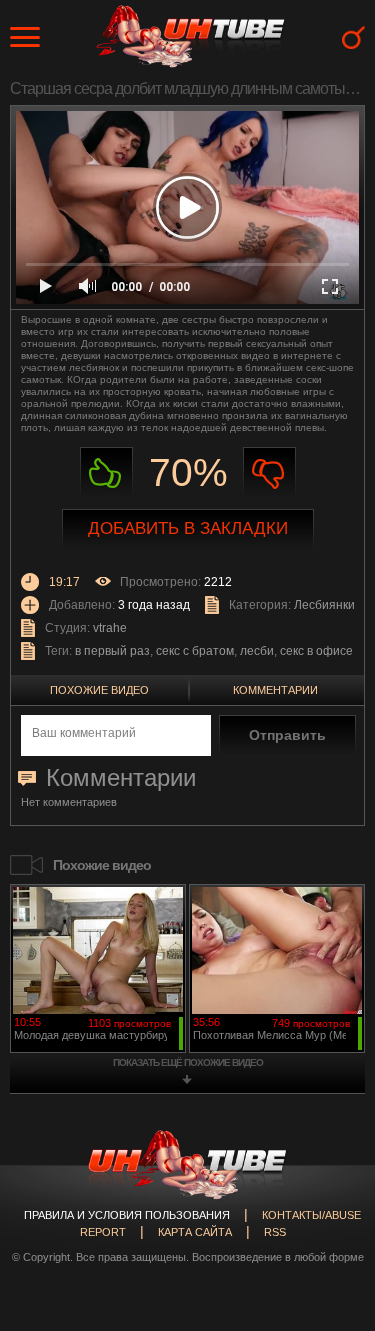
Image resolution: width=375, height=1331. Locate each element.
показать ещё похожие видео (188, 1062)
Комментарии (275, 690)
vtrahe (110, 628)
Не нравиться (269, 473)
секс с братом (195, 651)
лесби (257, 651)
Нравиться (106, 473)
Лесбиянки (324, 605)
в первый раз (112, 651)
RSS (275, 1232)
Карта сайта (195, 1232)
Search (353, 37)
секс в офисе (316, 651)
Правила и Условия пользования (127, 1215)
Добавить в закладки (188, 528)
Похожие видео (99, 690)
